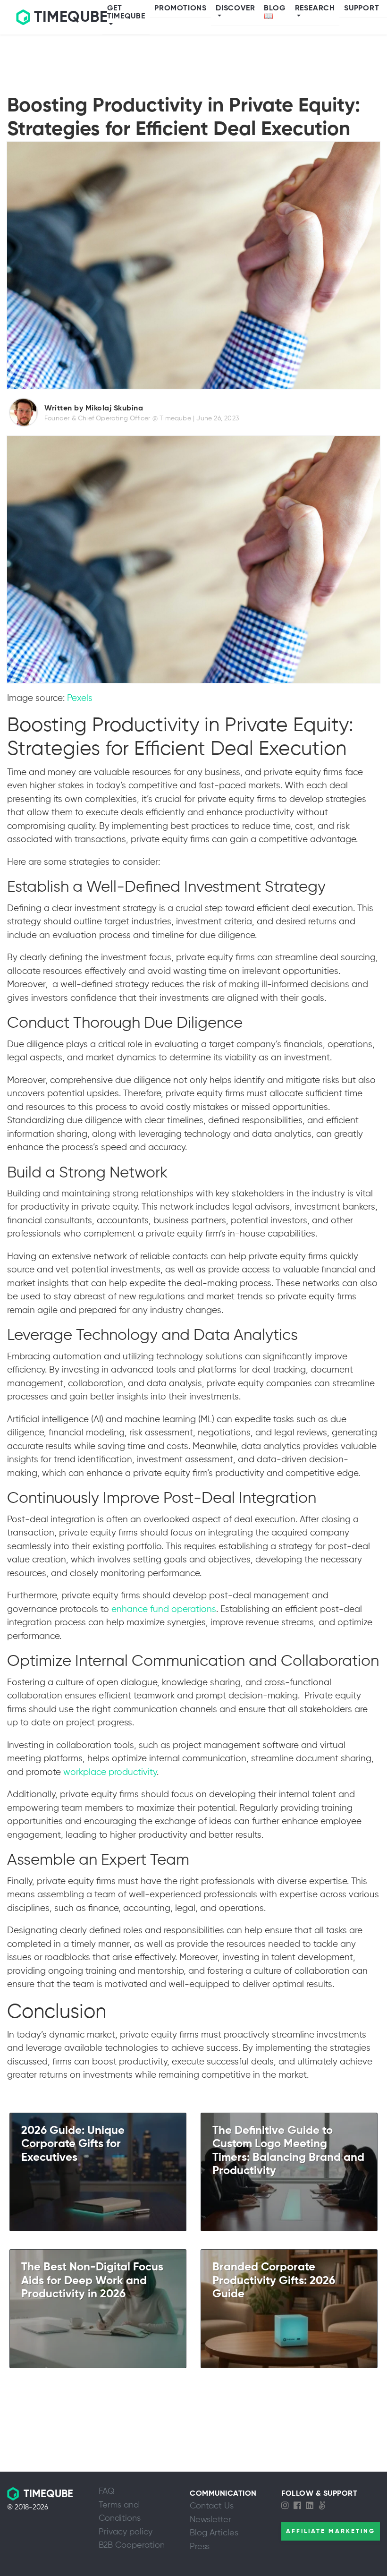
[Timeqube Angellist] (324, 2506)
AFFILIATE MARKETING (331, 2531)
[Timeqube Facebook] (300, 2506)
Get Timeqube (126, 13)
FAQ (107, 2491)
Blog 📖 (275, 13)
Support (362, 9)
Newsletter (210, 2520)
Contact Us (212, 2506)
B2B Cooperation (132, 2545)
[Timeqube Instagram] (287, 2506)
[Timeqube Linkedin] (312, 2506)
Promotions (181, 9)
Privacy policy (126, 2532)
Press (200, 2547)
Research (315, 9)
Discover (235, 9)
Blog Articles (214, 2533)
